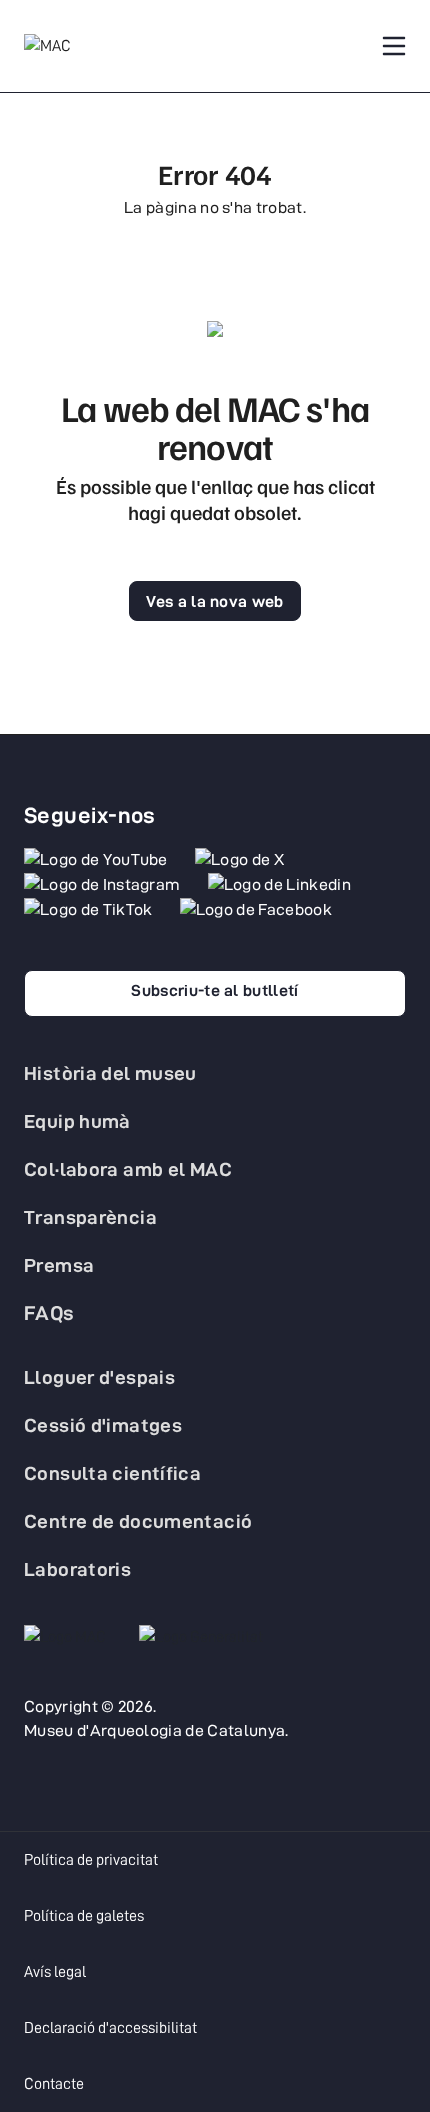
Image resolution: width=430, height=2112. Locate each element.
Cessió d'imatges (103, 1425)
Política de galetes (84, 1916)
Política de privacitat (91, 1860)
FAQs (49, 1313)
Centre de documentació (138, 1521)
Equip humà (77, 1121)
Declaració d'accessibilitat (110, 2028)
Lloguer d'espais (99, 1377)
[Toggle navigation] (394, 46)
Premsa (59, 1265)
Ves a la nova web (214, 601)
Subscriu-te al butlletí (214, 990)
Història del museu (110, 1073)
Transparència (90, 1217)
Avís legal (55, 1972)
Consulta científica (112, 1473)
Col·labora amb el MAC (128, 1169)
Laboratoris (77, 1569)
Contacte (54, 2084)
